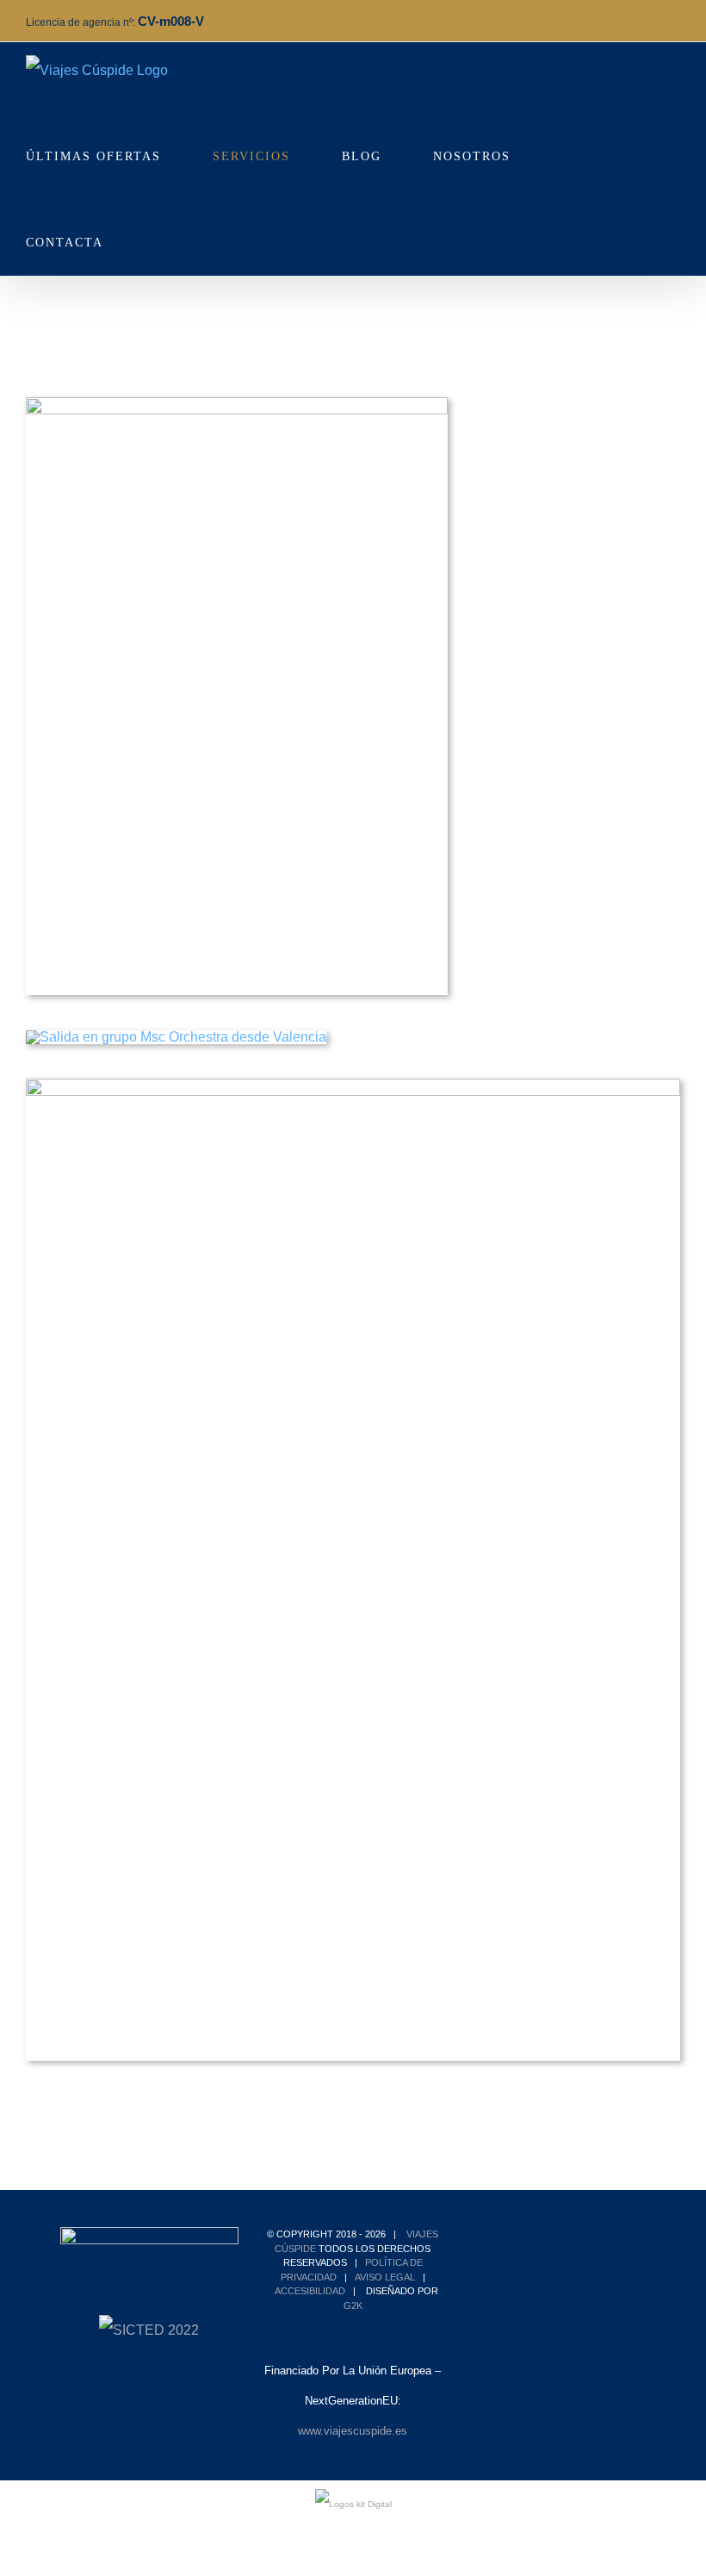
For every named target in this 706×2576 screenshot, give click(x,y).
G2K (353, 2305)
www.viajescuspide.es (353, 2431)
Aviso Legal (385, 2277)
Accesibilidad (310, 2291)
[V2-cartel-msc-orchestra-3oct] (176, 1037)
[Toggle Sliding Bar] (161, 233)
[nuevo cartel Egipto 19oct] (353, 1085)
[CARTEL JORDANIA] (237, 404)
